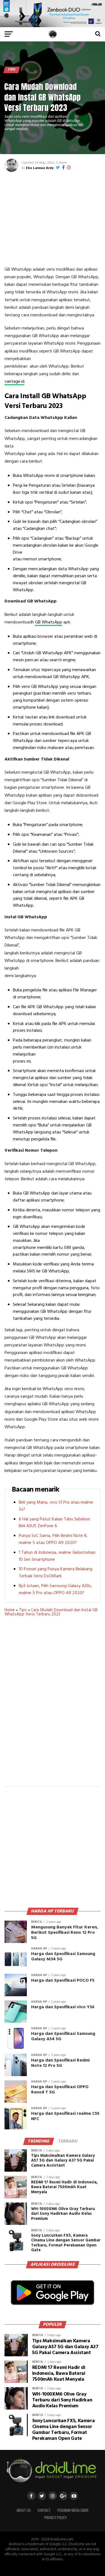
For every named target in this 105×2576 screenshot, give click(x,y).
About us (24, 2510)
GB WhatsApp (49, 622)
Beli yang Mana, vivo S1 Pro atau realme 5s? (56, 1506)
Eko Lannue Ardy (40, 168)
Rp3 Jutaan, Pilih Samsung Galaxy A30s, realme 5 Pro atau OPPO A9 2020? (55, 1590)
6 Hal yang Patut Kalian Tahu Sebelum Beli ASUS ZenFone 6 (54, 1523)
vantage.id (14, 382)
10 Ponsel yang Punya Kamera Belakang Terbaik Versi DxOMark (56, 1573)
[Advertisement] (53, 218)
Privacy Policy (55, 2518)
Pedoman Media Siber (73, 2510)
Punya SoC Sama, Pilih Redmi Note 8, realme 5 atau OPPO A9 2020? (53, 1539)
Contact (44, 2510)
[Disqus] (53, 1705)
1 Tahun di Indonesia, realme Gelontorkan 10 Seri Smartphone (57, 1556)
